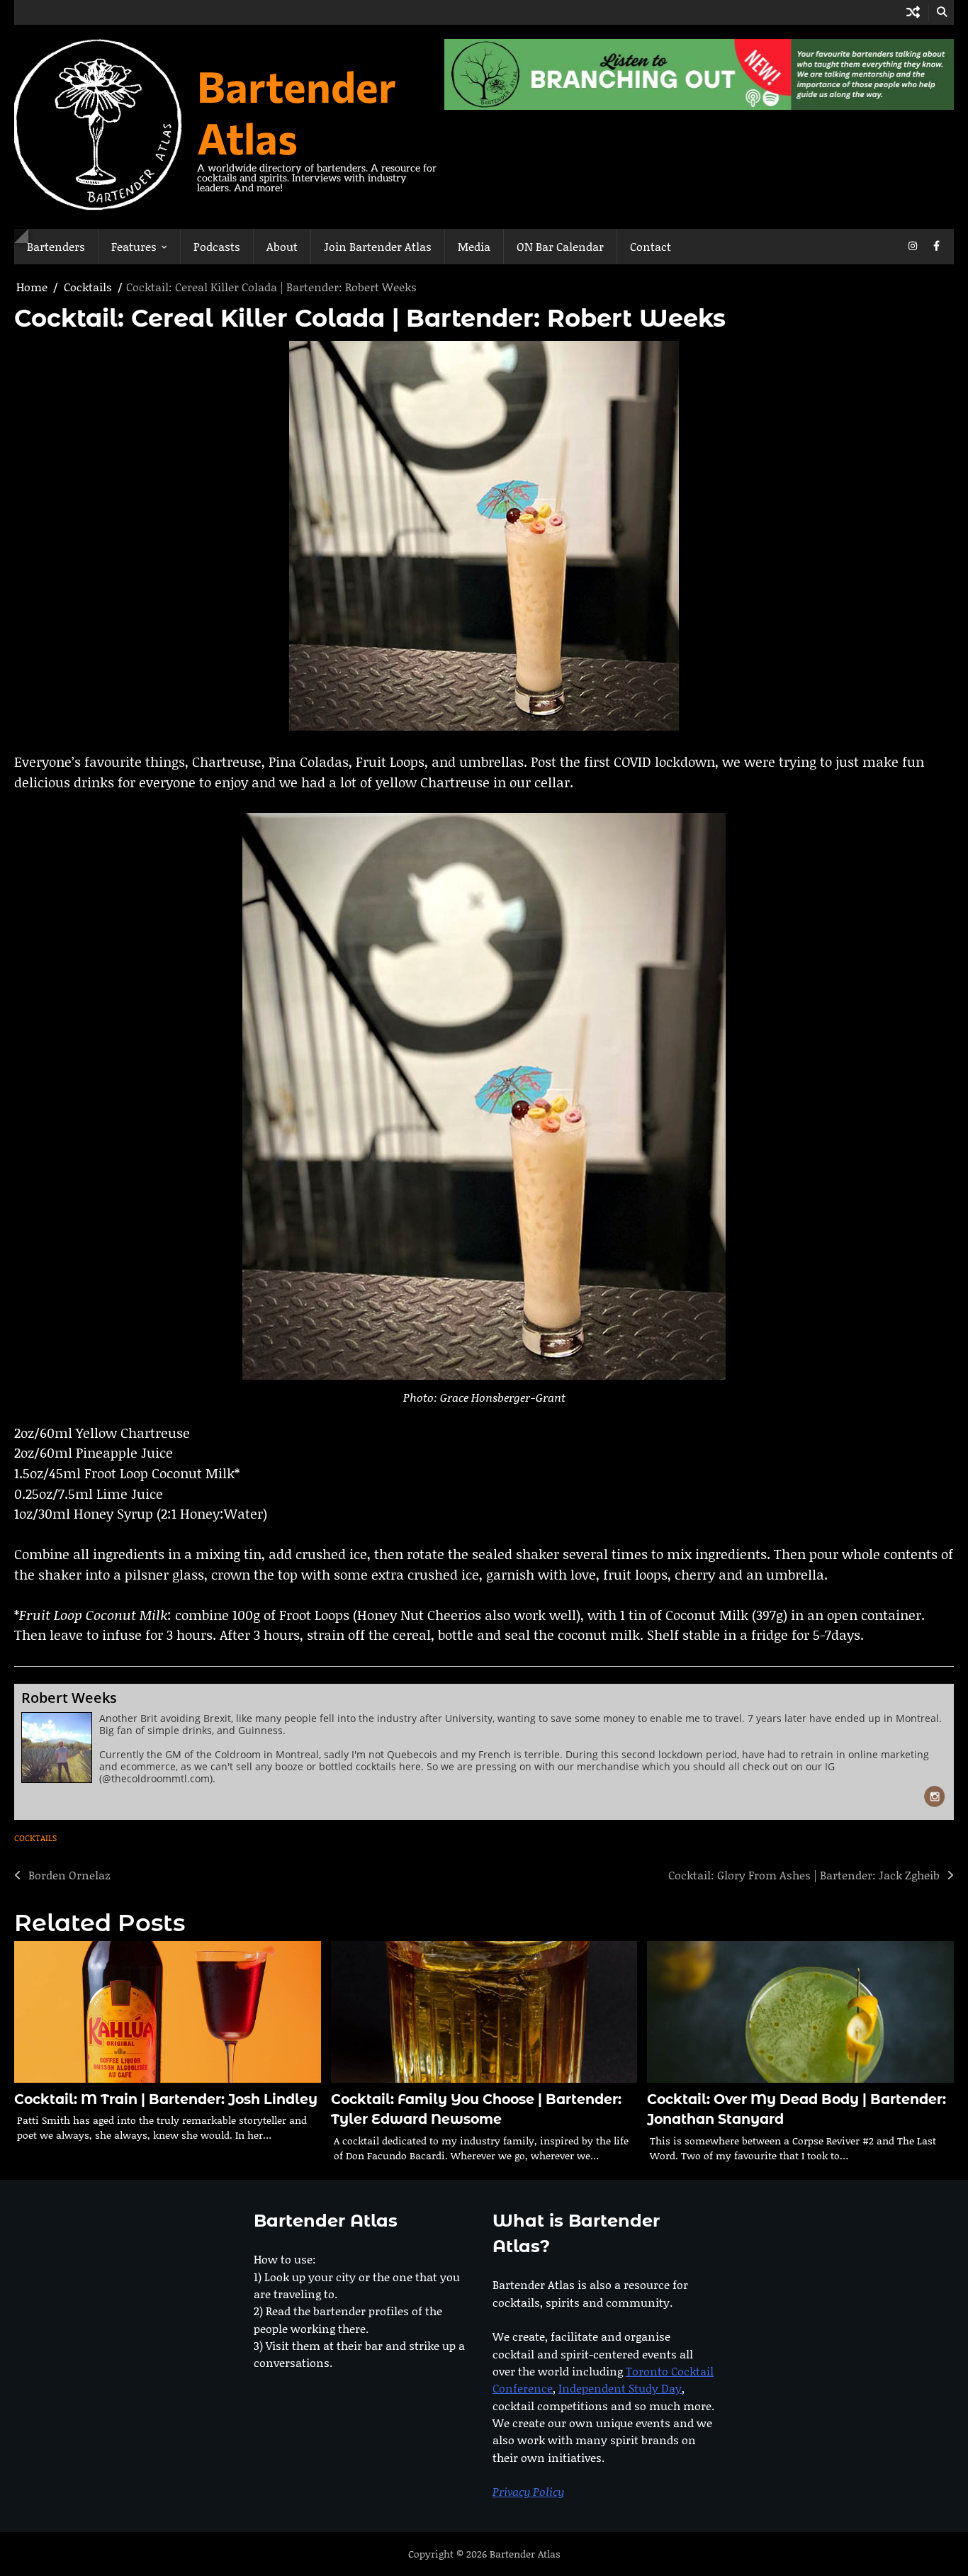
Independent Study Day (620, 2388)
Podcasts (217, 246)
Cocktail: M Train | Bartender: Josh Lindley (166, 2099)
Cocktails (35, 1838)
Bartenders (56, 246)
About (282, 246)
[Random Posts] (913, 12)
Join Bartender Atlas (378, 246)
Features (134, 246)
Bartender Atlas (297, 111)
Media (474, 246)
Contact (651, 246)
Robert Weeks (69, 1698)
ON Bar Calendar (560, 246)
